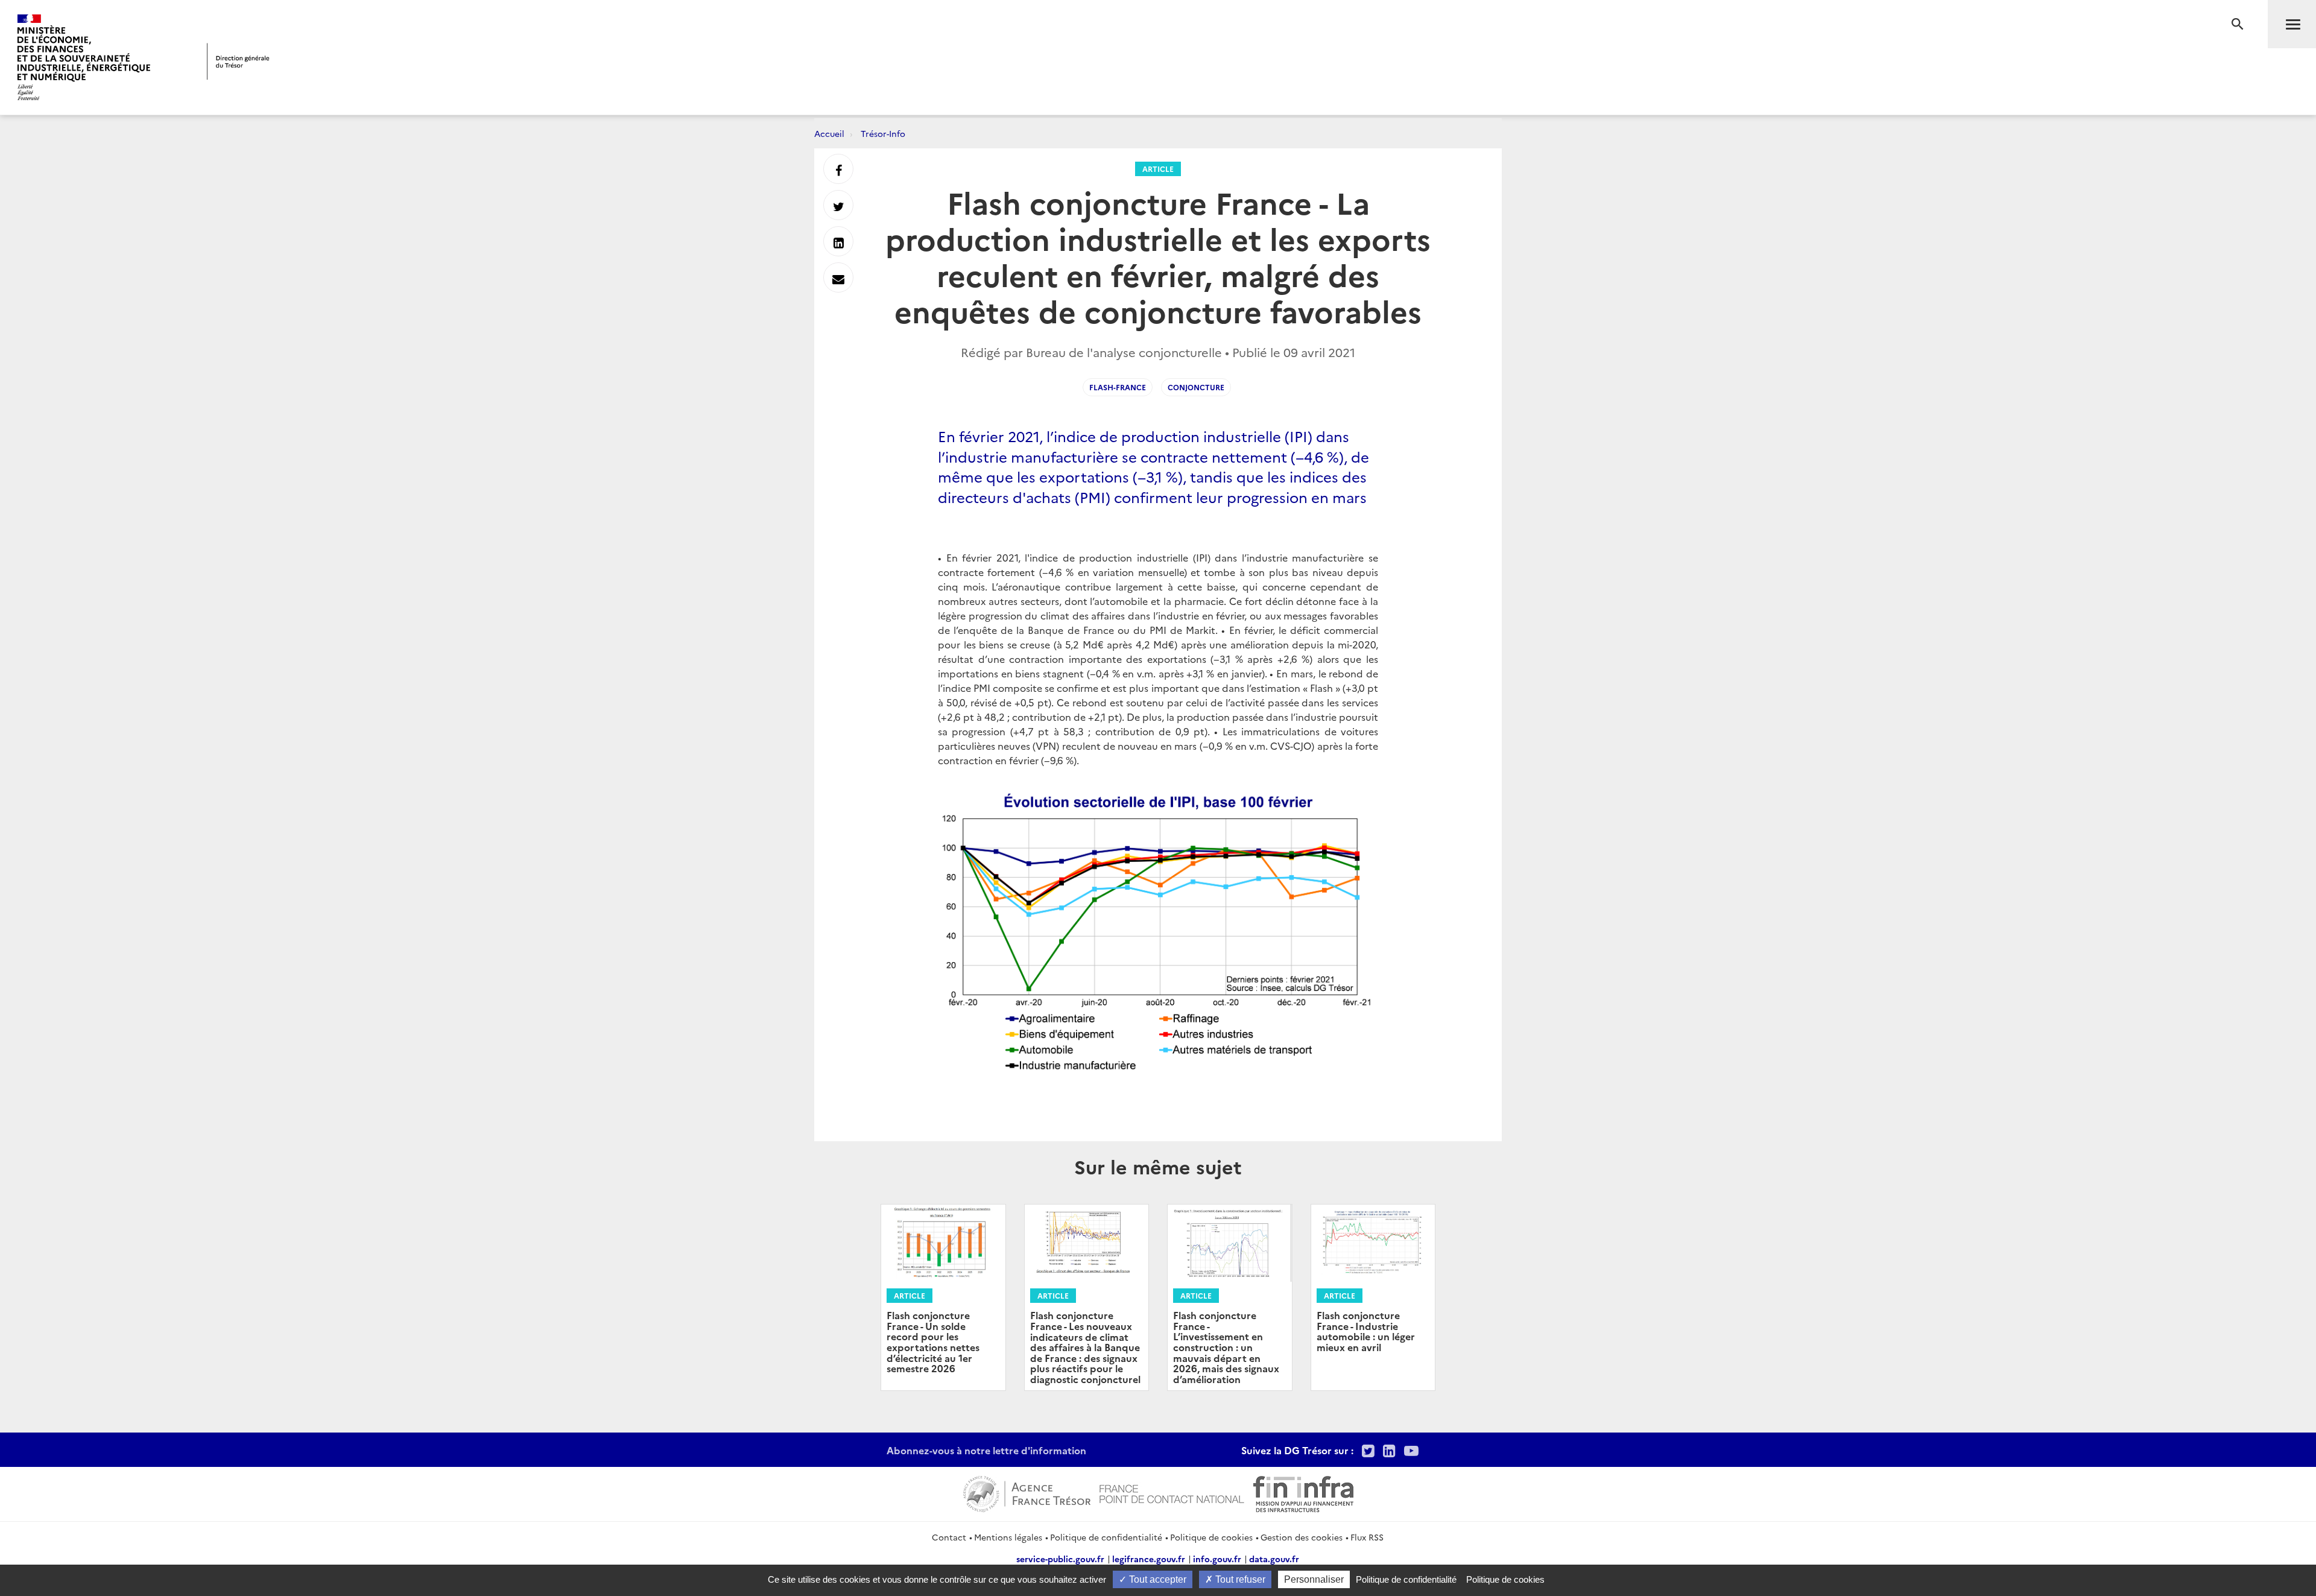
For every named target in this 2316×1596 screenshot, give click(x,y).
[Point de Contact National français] (1172, 1492)
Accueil (829, 133)
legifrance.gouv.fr (1149, 1559)
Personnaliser (1314, 1579)
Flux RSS (1367, 1537)
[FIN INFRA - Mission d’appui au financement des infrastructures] (1303, 1492)
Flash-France (1118, 387)
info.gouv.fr (1217, 1559)
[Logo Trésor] (238, 61)
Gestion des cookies (1302, 1537)
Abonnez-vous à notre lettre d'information (986, 1450)
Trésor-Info (883, 133)
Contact (949, 1537)
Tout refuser (1239, 1579)
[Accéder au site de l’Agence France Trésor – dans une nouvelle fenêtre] (1027, 1492)
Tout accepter (1156, 1579)
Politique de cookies (1211, 1537)
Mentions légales (1008, 1537)
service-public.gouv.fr (1060, 1559)
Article (1158, 169)
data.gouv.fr (1274, 1559)
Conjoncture (1196, 387)
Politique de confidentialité (1106, 1537)
